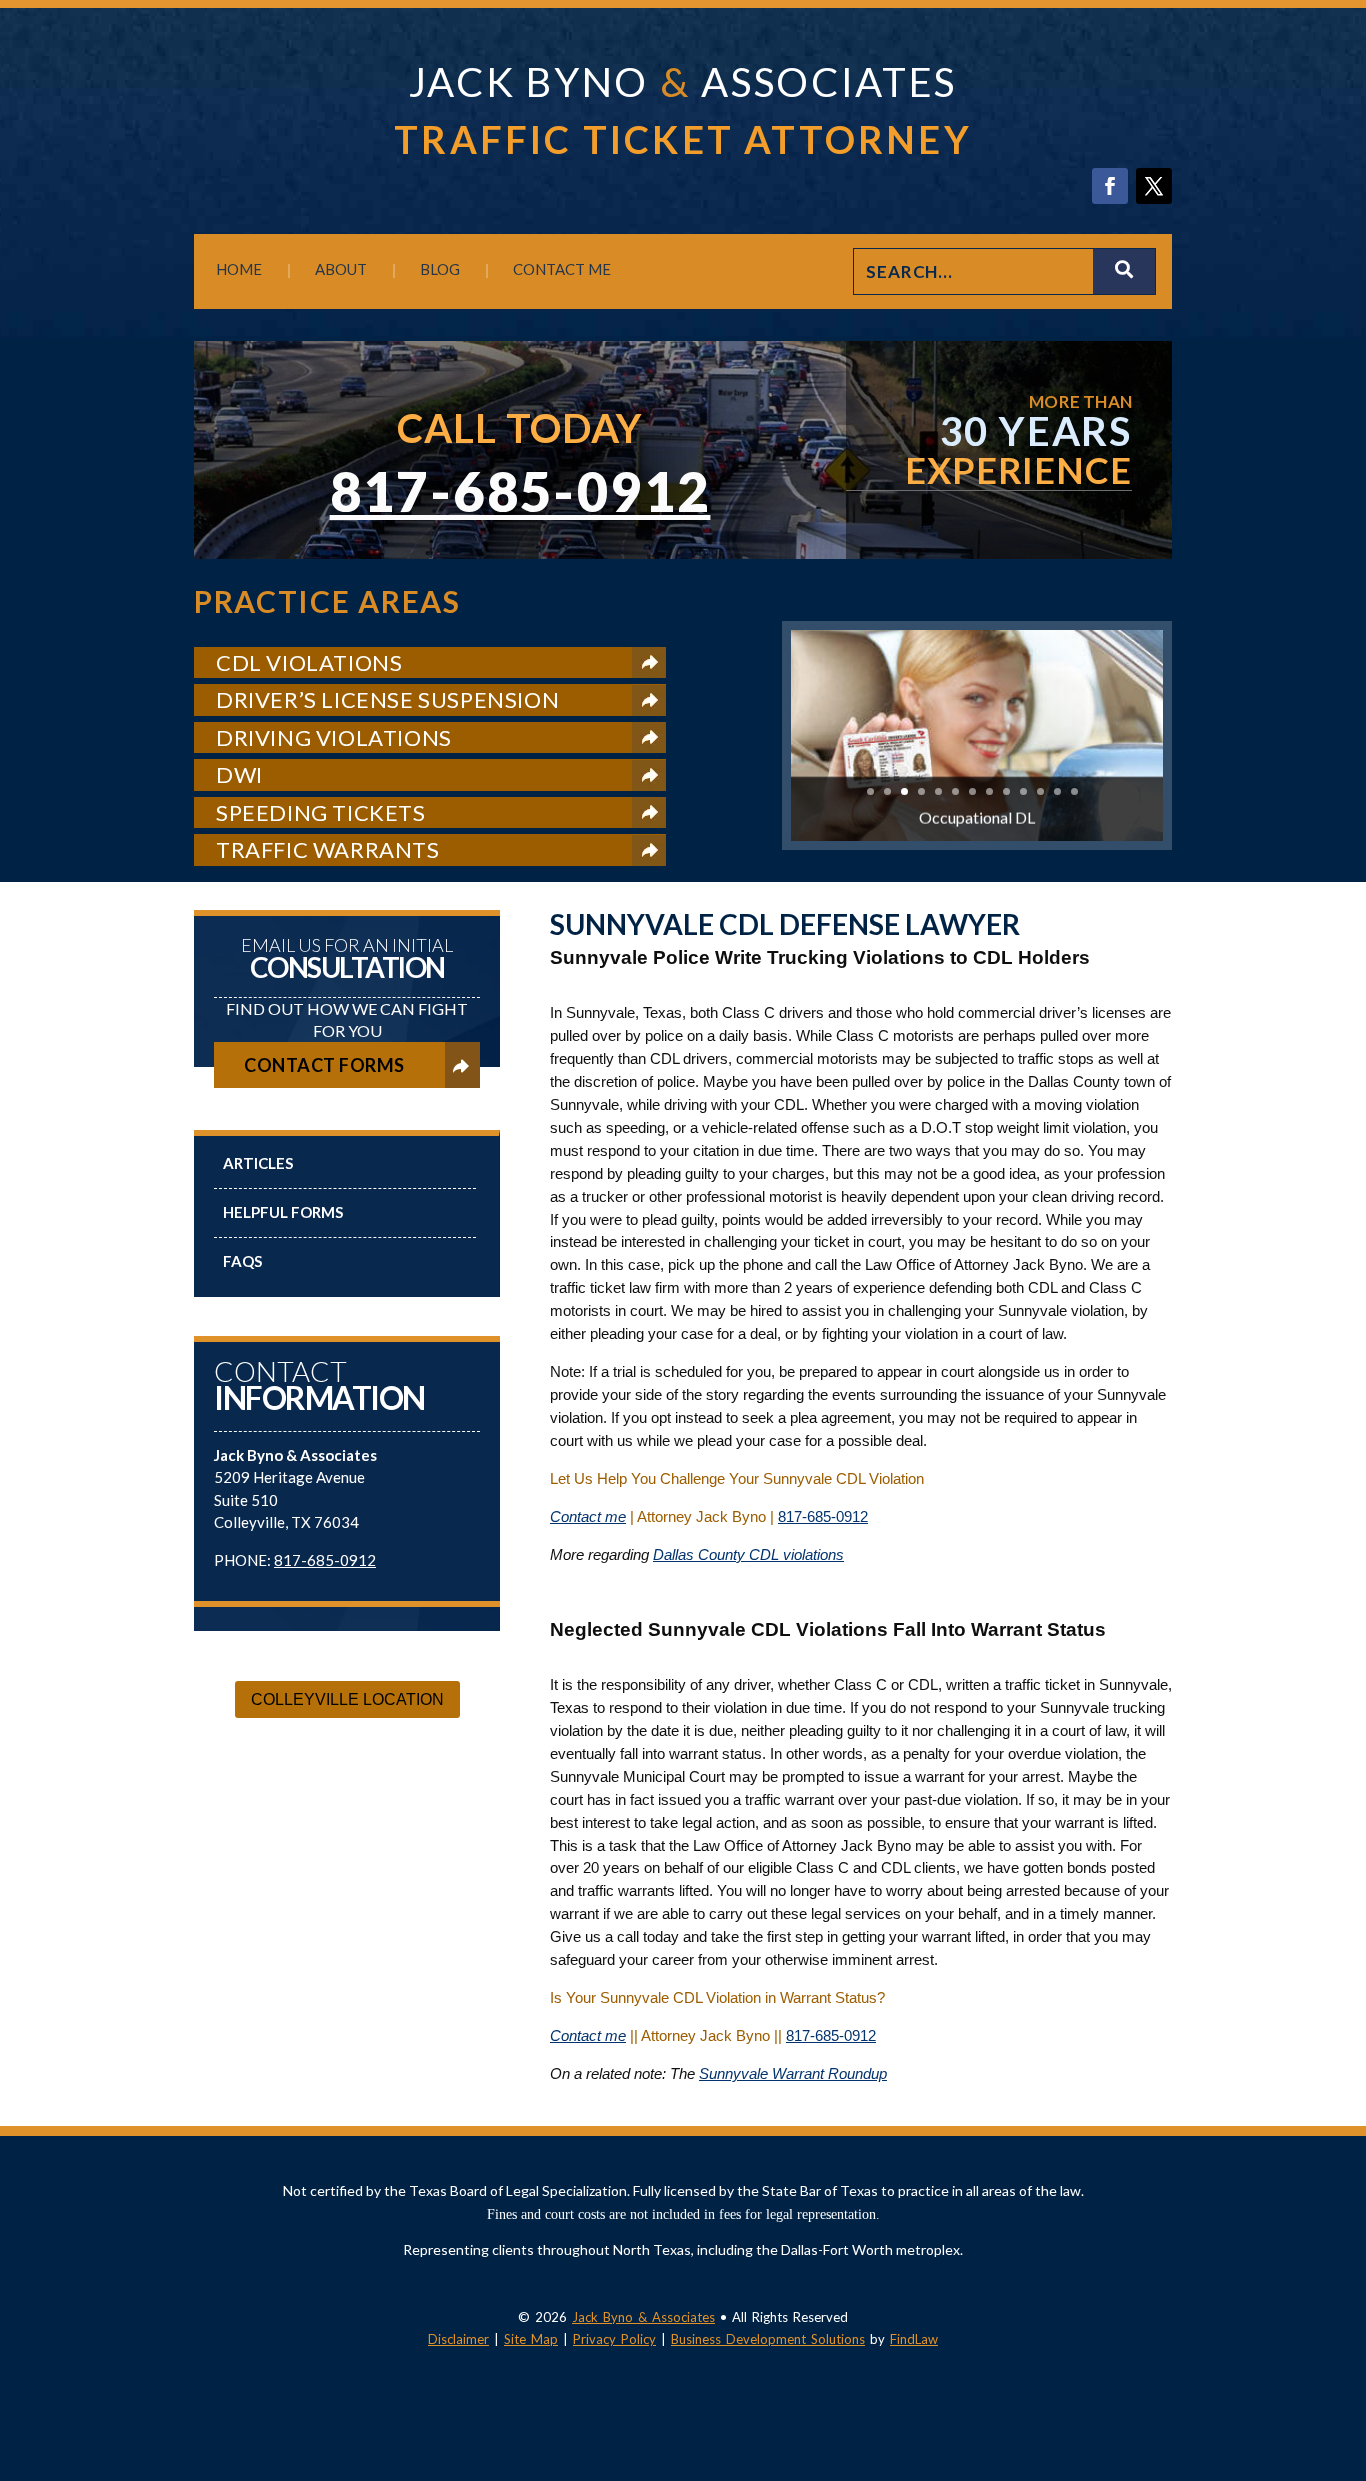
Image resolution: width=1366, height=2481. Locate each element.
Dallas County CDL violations (748, 1554)
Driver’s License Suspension (387, 699)
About (341, 269)
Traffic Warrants (328, 849)
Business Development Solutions (768, 2339)
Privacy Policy (614, 2339)
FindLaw (914, 2339)
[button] (1346, 2336)
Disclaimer (458, 2339)
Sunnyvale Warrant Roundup (793, 2073)
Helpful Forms (283, 1212)
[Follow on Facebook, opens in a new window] (1110, 186)
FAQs (242, 1261)
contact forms (324, 1065)
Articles (258, 1163)
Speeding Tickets (321, 812)
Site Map (531, 2339)
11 (1040, 791)
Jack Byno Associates (683, 82)
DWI (239, 774)
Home (239, 269)
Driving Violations (334, 737)
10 (1023, 791)
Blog (440, 269)
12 (1057, 791)
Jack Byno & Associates (643, 2317)
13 (1074, 791)
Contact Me (562, 269)
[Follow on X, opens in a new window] (1154, 186)
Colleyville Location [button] (347, 1699)
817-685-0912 (520, 491)
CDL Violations (309, 662)
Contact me (588, 1516)
